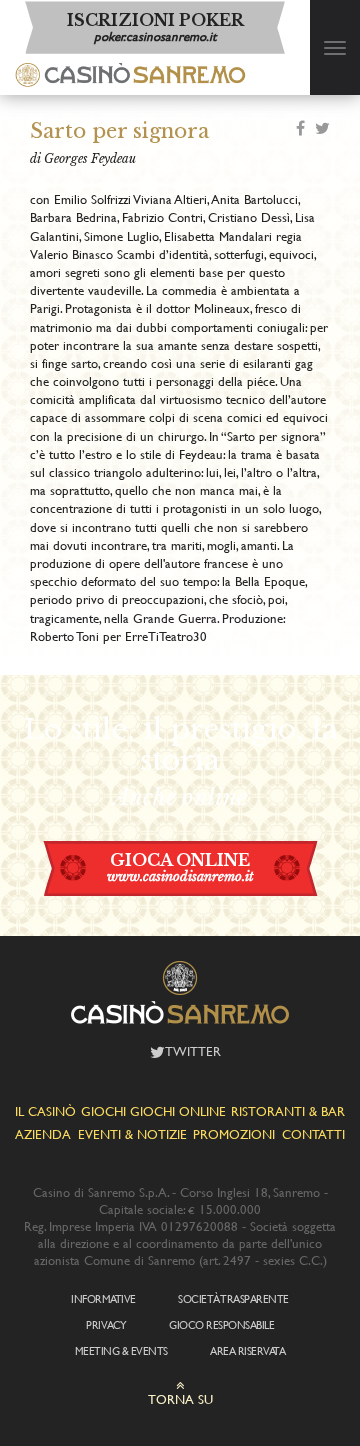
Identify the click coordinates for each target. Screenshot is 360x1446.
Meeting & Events (121, 1351)
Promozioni (234, 1134)
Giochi (103, 1111)
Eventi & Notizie (132, 1134)
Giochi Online (178, 1111)
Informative (103, 1299)
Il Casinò (45, 1111)
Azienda (43, 1134)
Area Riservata (247, 1351)
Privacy (106, 1325)
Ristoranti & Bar (288, 1111)
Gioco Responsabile (221, 1325)
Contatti (313, 1134)
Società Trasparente (233, 1299)
